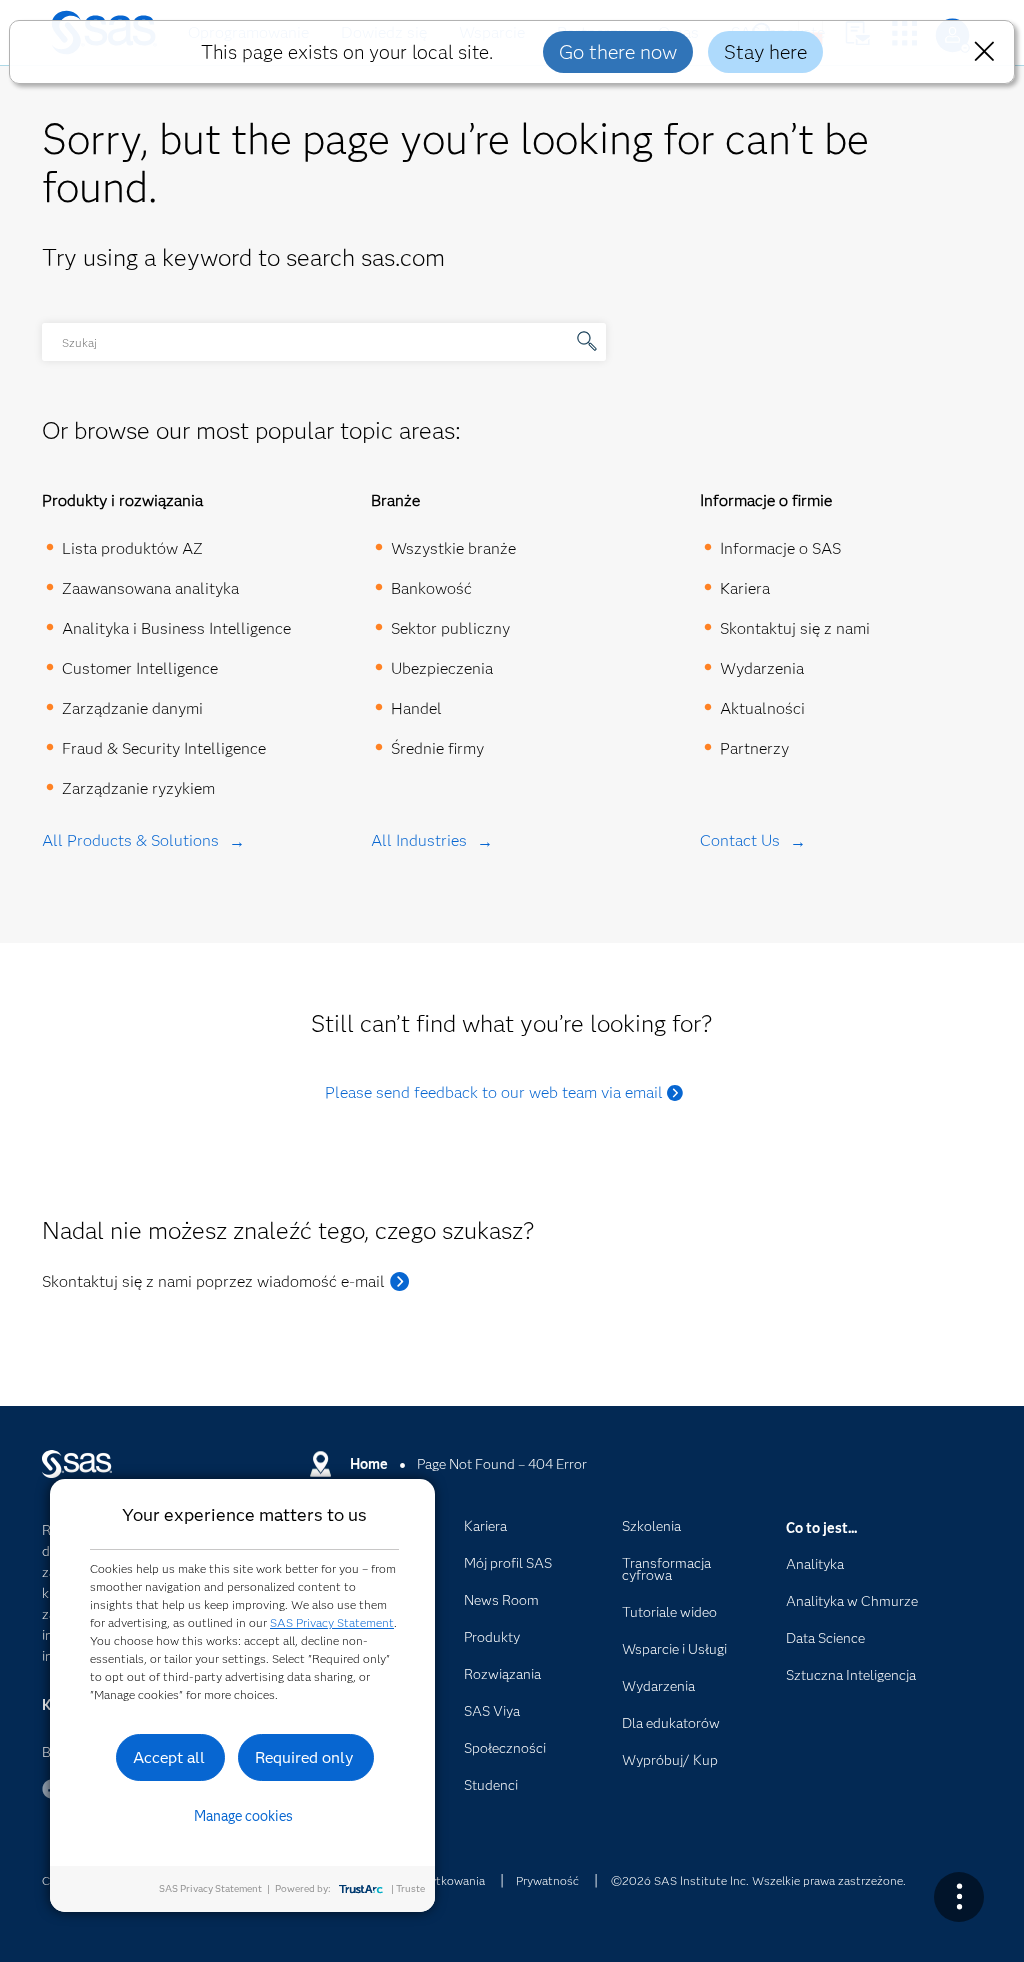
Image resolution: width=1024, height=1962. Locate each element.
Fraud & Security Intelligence (164, 748)
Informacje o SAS (780, 548)
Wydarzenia (762, 668)
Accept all (169, 1757)
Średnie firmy (437, 748)
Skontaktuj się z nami (795, 628)
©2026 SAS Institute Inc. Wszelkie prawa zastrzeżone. (758, 1880)
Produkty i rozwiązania (122, 500)
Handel (416, 708)
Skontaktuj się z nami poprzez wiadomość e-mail (213, 1281)
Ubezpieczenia (442, 668)
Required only (304, 1757)
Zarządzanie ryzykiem (138, 788)
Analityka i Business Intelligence (176, 628)
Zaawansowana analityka (150, 588)
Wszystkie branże (453, 548)
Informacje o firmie (766, 500)
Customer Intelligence (140, 668)
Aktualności (762, 708)
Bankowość (431, 588)
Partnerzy (754, 748)
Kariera (745, 588)
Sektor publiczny (450, 628)
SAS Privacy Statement (332, 1622)
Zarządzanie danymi (132, 708)
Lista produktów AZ (132, 548)
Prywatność (547, 1880)
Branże (395, 500)
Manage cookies (243, 1816)
